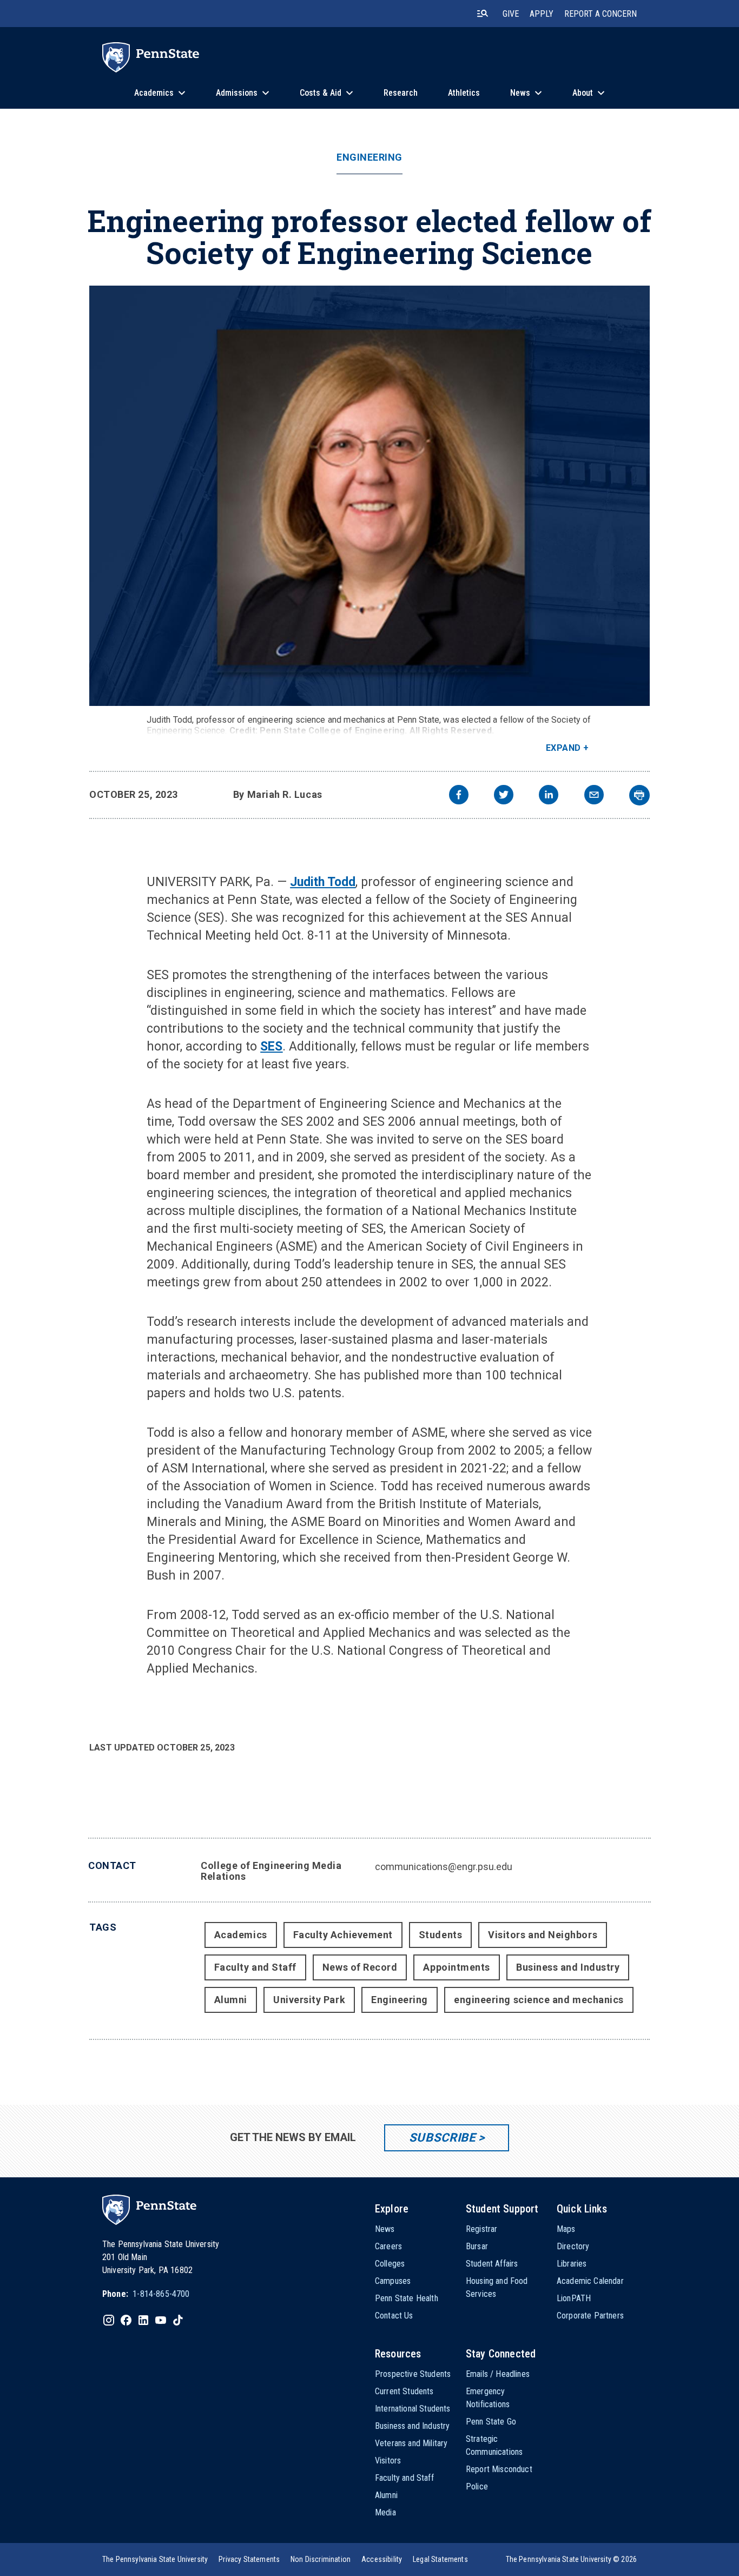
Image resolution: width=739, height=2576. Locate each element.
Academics (241, 1935)
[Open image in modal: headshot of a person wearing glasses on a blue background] (369, 496)
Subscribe (442, 2138)
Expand (563, 748)
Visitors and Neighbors (543, 1935)
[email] (594, 796)
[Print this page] (639, 795)
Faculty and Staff (255, 1967)
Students (440, 1935)
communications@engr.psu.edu (444, 1867)
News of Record (360, 1967)
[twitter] (504, 796)
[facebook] (459, 796)
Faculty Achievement (343, 1935)
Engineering (369, 157)
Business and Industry (568, 1967)
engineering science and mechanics (539, 2000)
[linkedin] (549, 796)
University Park (309, 2000)
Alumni (231, 2000)
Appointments (456, 1967)
